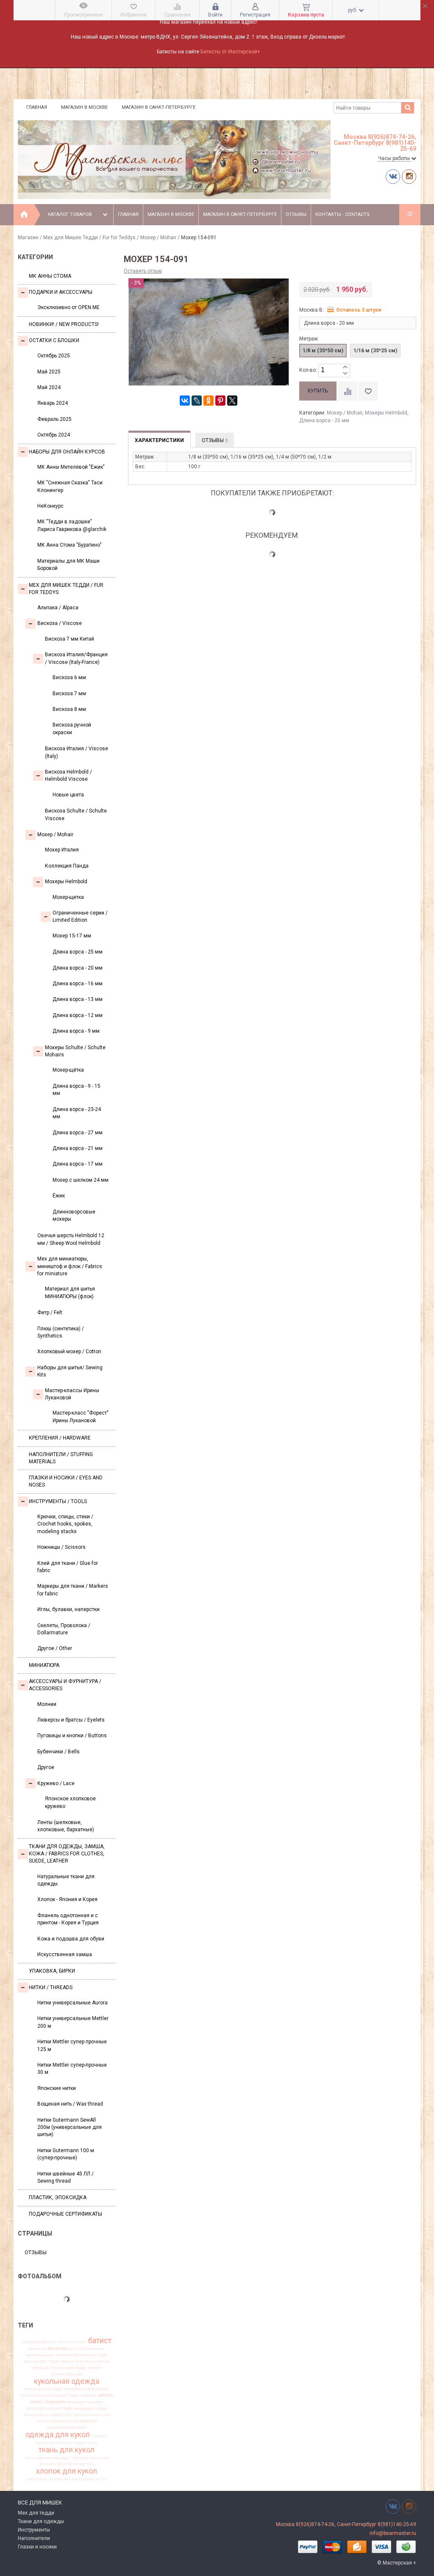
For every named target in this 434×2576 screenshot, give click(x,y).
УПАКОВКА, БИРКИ (52, 1971)
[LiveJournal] (197, 401)
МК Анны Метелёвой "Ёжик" (71, 467)
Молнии (47, 1704)
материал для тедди (43, 2389)
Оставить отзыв (143, 271)
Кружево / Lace (56, 1783)
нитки (43, 2421)
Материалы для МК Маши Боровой (68, 565)
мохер (106, 2395)
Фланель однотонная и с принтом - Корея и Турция (68, 1919)
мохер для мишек (85, 2402)
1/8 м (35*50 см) (323, 351)
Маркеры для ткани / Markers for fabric (73, 1590)
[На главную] (24, 215)
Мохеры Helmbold (66, 882)
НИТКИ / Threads (51, 1987)
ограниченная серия (67, 2427)
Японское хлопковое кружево (70, 1802)
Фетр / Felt (50, 1313)
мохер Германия (48, 2402)
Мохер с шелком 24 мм (81, 1180)
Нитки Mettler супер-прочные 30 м (72, 2069)
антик (81, 2342)
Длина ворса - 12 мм (78, 1015)
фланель (48, 2464)
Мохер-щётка (68, 1070)
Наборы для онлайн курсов (67, 452)
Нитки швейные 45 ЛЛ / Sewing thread (65, 2177)
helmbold (31, 2342)
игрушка (40, 2368)
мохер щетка (37, 2415)
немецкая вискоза (91, 2415)
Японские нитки (57, 2088)
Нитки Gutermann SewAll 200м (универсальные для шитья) (70, 2127)
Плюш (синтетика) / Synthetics (61, 1332)
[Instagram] (409, 176)
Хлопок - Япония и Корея (67, 1899)
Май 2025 (49, 372)
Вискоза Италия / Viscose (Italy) (77, 752)
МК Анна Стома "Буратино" (70, 545)
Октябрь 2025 (54, 356)
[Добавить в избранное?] (368, 391)
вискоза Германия (86, 2349)
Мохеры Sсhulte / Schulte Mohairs (75, 1051)
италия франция (67, 2374)
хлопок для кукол (67, 2471)
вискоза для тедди (41, 2361)
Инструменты (34, 2530)
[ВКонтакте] (185, 401)
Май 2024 (49, 387)
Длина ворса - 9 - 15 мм (77, 1090)
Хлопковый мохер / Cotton (69, 1352)
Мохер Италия (62, 850)
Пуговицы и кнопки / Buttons (72, 1736)
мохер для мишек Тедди (49, 2408)
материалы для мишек (87, 2389)
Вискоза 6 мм (69, 677)
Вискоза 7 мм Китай (70, 639)
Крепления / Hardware (60, 1438)
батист (100, 2341)
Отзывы (296, 214)
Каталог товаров (70, 214)
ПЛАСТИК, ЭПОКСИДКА (58, 2197)
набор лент (61, 2415)
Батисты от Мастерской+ (230, 52)
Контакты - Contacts (342, 214)
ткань (92, 2443)
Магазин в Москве (84, 107)
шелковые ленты (89, 2479)
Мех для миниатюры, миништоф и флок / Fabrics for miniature (70, 1266)
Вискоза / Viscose (60, 623)
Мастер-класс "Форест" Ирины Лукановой (81, 1417)
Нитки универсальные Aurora (72, 2003)
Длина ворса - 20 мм (78, 968)
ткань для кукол (67, 2450)
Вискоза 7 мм (69, 694)
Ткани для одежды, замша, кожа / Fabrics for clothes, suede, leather (67, 1854)
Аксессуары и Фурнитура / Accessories (65, 1685)
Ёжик (59, 1196)
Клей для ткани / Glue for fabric (68, 1567)
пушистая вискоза (53, 2443)
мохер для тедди (90, 2408)
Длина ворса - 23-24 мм (77, 1113)
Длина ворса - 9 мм (76, 1031)
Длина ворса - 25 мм (78, 952)
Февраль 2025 (54, 419)
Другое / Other (55, 1648)
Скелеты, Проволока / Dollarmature (64, 1629)
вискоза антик (40, 2355)
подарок (99, 2436)
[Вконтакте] (393, 176)
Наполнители (34, 2538)
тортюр (78, 2458)
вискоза (57, 2348)
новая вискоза (64, 2421)
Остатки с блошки (54, 340)
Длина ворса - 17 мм (78, 1164)
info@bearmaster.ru (393, 2533)
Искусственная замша (65, 1954)
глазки (67, 2361)
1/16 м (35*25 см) (375, 351)
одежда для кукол (58, 2435)
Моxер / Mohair (158, 238)
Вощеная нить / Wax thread (70, 2104)
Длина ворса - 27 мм (78, 1133)
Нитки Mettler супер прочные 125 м (72, 2045)
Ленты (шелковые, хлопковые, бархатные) (66, 1826)
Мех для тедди (36, 2513)
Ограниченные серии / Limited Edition (80, 916)
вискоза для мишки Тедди (82, 2355)
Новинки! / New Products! (64, 324)
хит (90, 2464)
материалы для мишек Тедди (50, 2395)
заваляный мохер (92, 2361)
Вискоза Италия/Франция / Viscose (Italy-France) (76, 658)
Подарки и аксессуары (61, 292)
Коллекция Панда (67, 866)
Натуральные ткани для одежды (66, 1880)
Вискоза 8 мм (69, 709)
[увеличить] (345, 367)
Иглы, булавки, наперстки (68, 1609)
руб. (353, 10)
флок (63, 2464)
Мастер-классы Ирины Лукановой (72, 1394)
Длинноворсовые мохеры (74, 1215)
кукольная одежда (67, 2381)
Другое (46, 1767)
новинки (88, 2421)
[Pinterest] (220, 401)
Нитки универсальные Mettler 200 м (73, 2022)
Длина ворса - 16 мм (78, 984)
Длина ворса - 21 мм (78, 1148)
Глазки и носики (37, 2547)
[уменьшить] (345, 374)
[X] (232, 401)
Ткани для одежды (41, 2521)
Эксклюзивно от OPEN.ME (68, 307)
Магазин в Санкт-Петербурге (159, 107)
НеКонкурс (50, 506)
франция (77, 2464)
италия (95, 2368)
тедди (79, 2443)
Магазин (28, 238)
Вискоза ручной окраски (72, 728)
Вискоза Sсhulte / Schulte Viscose (76, 814)
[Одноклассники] (209, 401)
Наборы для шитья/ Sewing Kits (70, 1371)
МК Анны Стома (50, 276)
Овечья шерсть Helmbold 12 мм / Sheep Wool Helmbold (71, 1239)
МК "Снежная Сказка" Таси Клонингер (70, 486)
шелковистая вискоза (49, 2479)
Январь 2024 (53, 403)
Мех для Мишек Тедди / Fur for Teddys (89, 238)
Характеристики (159, 440)
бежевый (37, 2349)
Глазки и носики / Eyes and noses (66, 1481)
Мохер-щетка (68, 897)
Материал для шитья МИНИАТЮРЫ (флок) (70, 1292)
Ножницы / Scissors (61, 1547)
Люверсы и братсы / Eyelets (71, 1720)
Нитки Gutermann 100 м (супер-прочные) (66, 2154)
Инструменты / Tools (58, 1501)
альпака (65, 2342)
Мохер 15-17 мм (72, 936)
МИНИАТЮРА (44, 1665)
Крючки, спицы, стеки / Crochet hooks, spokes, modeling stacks (65, 1524)
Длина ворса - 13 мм (78, 999)
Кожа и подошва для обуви (71, 1939)
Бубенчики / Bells (58, 1752)
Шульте (48, 2342)
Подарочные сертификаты (65, 2214)
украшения (98, 2458)
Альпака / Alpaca (58, 608)
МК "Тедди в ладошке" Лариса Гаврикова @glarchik (72, 525)
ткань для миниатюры (47, 2458)
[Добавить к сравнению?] (348, 391)
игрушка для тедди (68, 2368)
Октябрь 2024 (54, 435)
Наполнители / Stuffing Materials (61, 1458)
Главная (37, 107)
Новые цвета (68, 795)
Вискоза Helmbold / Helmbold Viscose (68, 775)
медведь (89, 2395)
